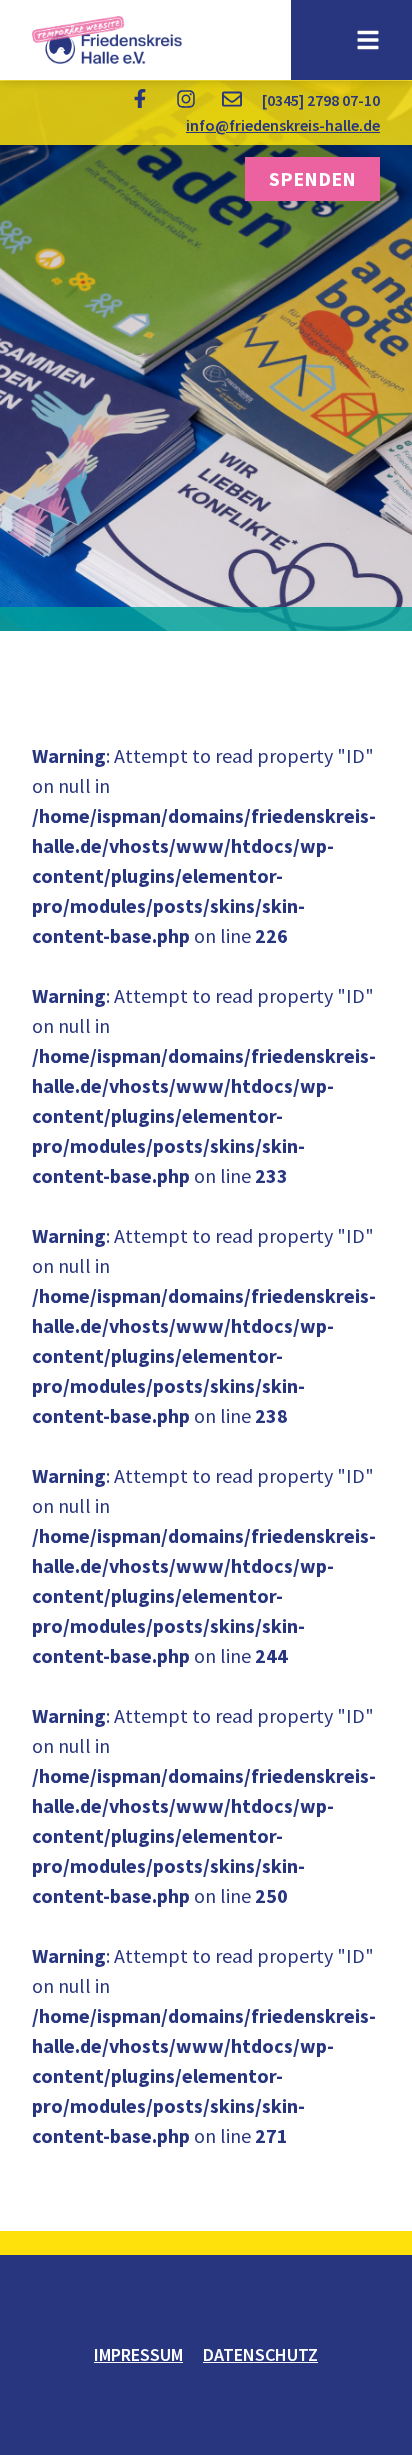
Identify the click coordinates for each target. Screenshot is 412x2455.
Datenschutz (260, 2354)
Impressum (138, 2354)
